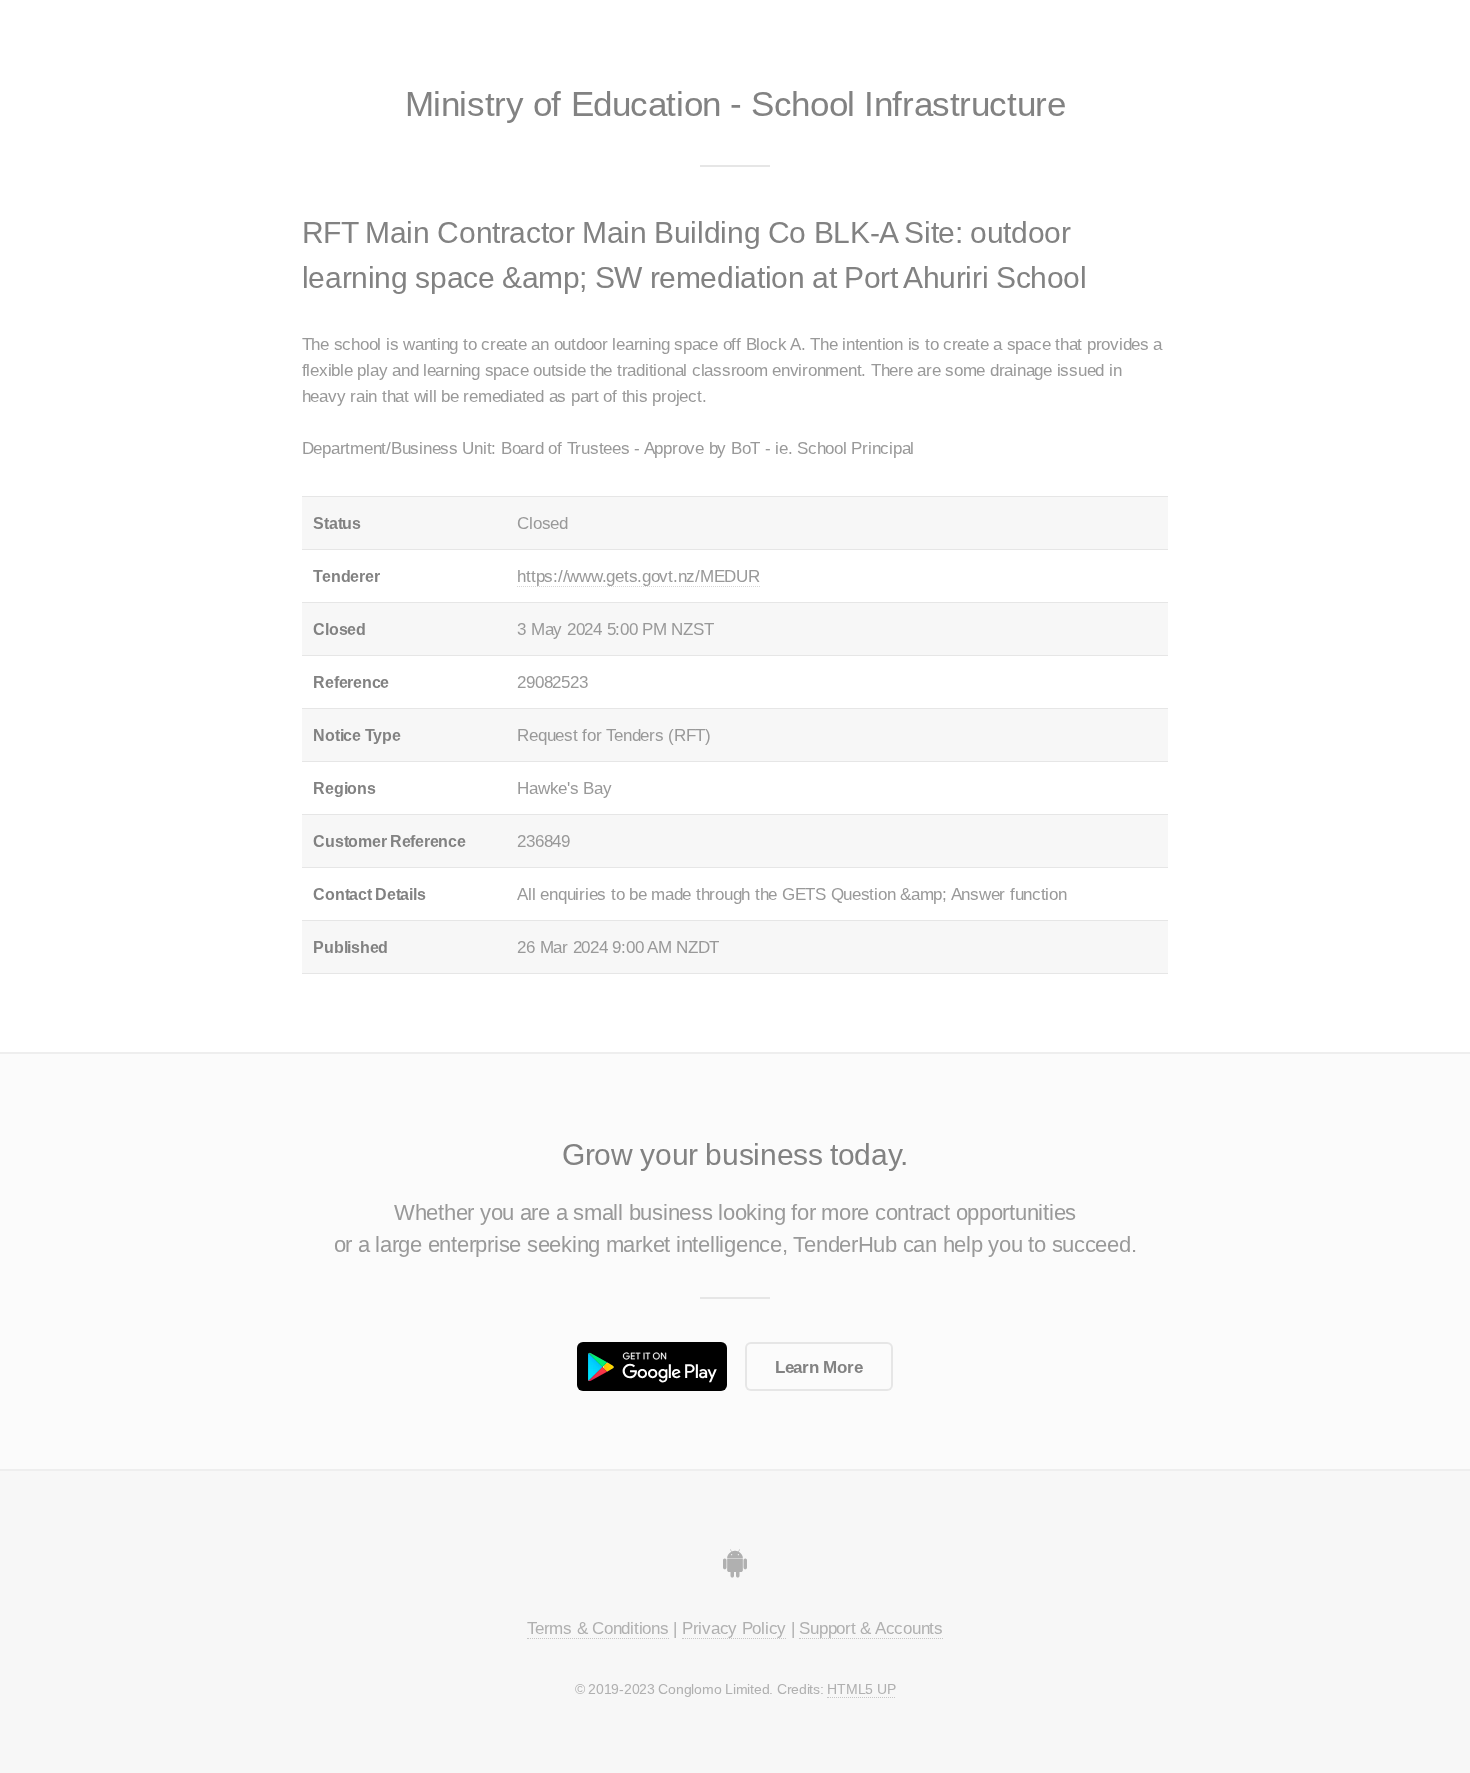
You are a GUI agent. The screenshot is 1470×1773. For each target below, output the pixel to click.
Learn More (818, 1367)
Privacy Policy (734, 1628)
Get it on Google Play (652, 1366)
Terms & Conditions (597, 1628)
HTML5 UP (861, 1689)
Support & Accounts (870, 1628)
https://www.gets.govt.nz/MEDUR (638, 576)
